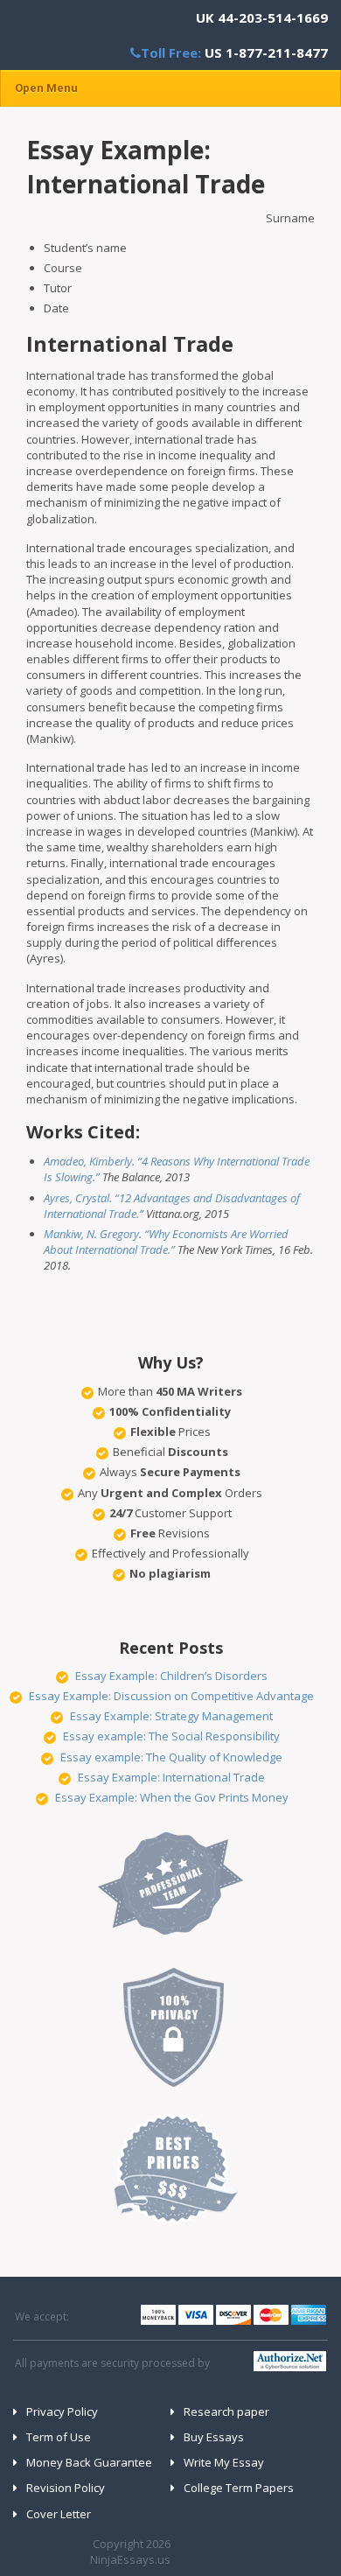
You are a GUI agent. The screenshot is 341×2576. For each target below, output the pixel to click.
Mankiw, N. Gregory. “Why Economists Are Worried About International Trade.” (166, 1242)
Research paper (226, 2411)
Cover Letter (59, 2514)
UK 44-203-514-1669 (262, 17)
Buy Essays (214, 2437)
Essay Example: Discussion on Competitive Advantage (171, 1696)
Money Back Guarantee (89, 2462)
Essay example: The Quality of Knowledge (171, 1757)
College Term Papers (239, 2488)
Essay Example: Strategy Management (171, 1716)
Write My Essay (224, 2462)
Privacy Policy (62, 2411)
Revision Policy (66, 2488)
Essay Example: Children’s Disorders (171, 1676)
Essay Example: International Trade (171, 1777)
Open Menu (46, 88)
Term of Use (59, 2437)
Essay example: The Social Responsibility (171, 1736)
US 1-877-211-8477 (266, 52)
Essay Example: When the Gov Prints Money (172, 1797)
